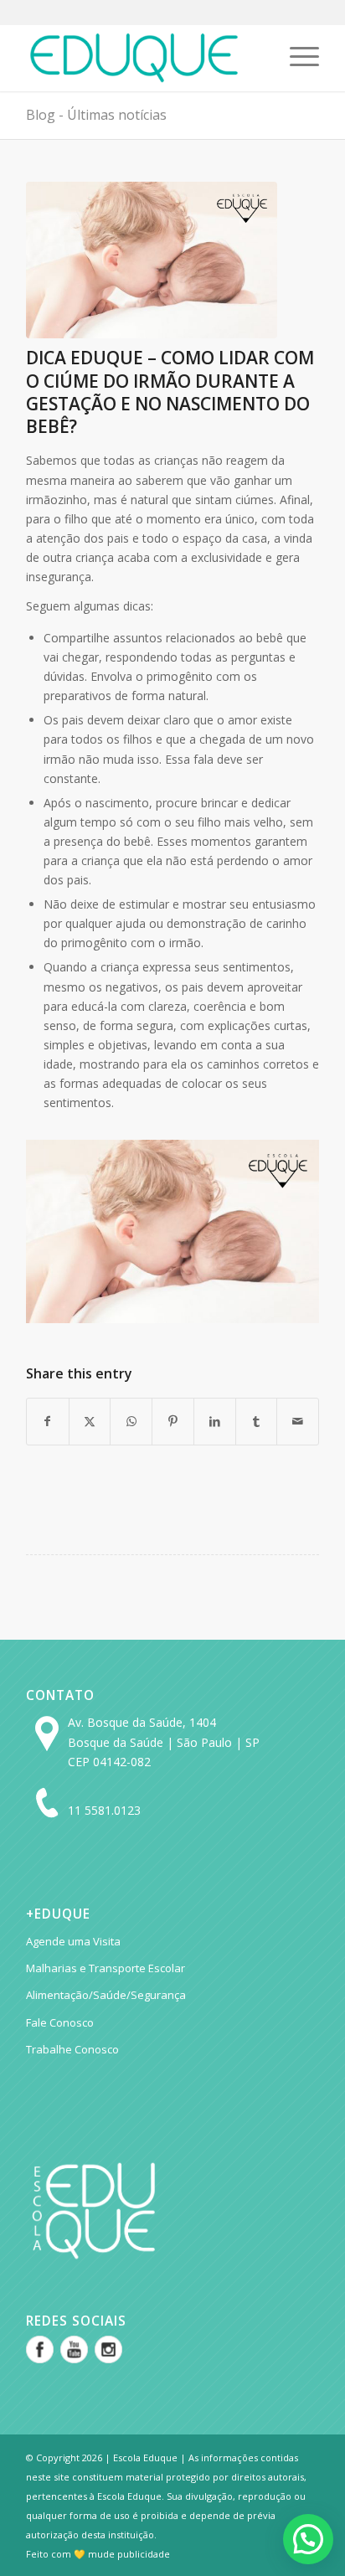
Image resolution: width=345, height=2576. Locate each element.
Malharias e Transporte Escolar (106, 1968)
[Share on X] (90, 1421)
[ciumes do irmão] (152, 260)
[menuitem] (296, 58)
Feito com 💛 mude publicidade (98, 2554)
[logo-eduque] (143, 58)
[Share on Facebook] (48, 1421)
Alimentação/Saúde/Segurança (106, 1995)
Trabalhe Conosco (72, 2049)
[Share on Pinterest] (173, 1421)
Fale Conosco (60, 2022)
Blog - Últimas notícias (96, 115)
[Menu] (296, 58)
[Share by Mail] (298, 1421)
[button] (308, 2539)
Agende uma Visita (73, 1941)
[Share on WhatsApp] (131, 1421)
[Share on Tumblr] (257, 1421)
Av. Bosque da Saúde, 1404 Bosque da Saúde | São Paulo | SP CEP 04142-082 (164, 1741)
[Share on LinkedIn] (215, 1421)
